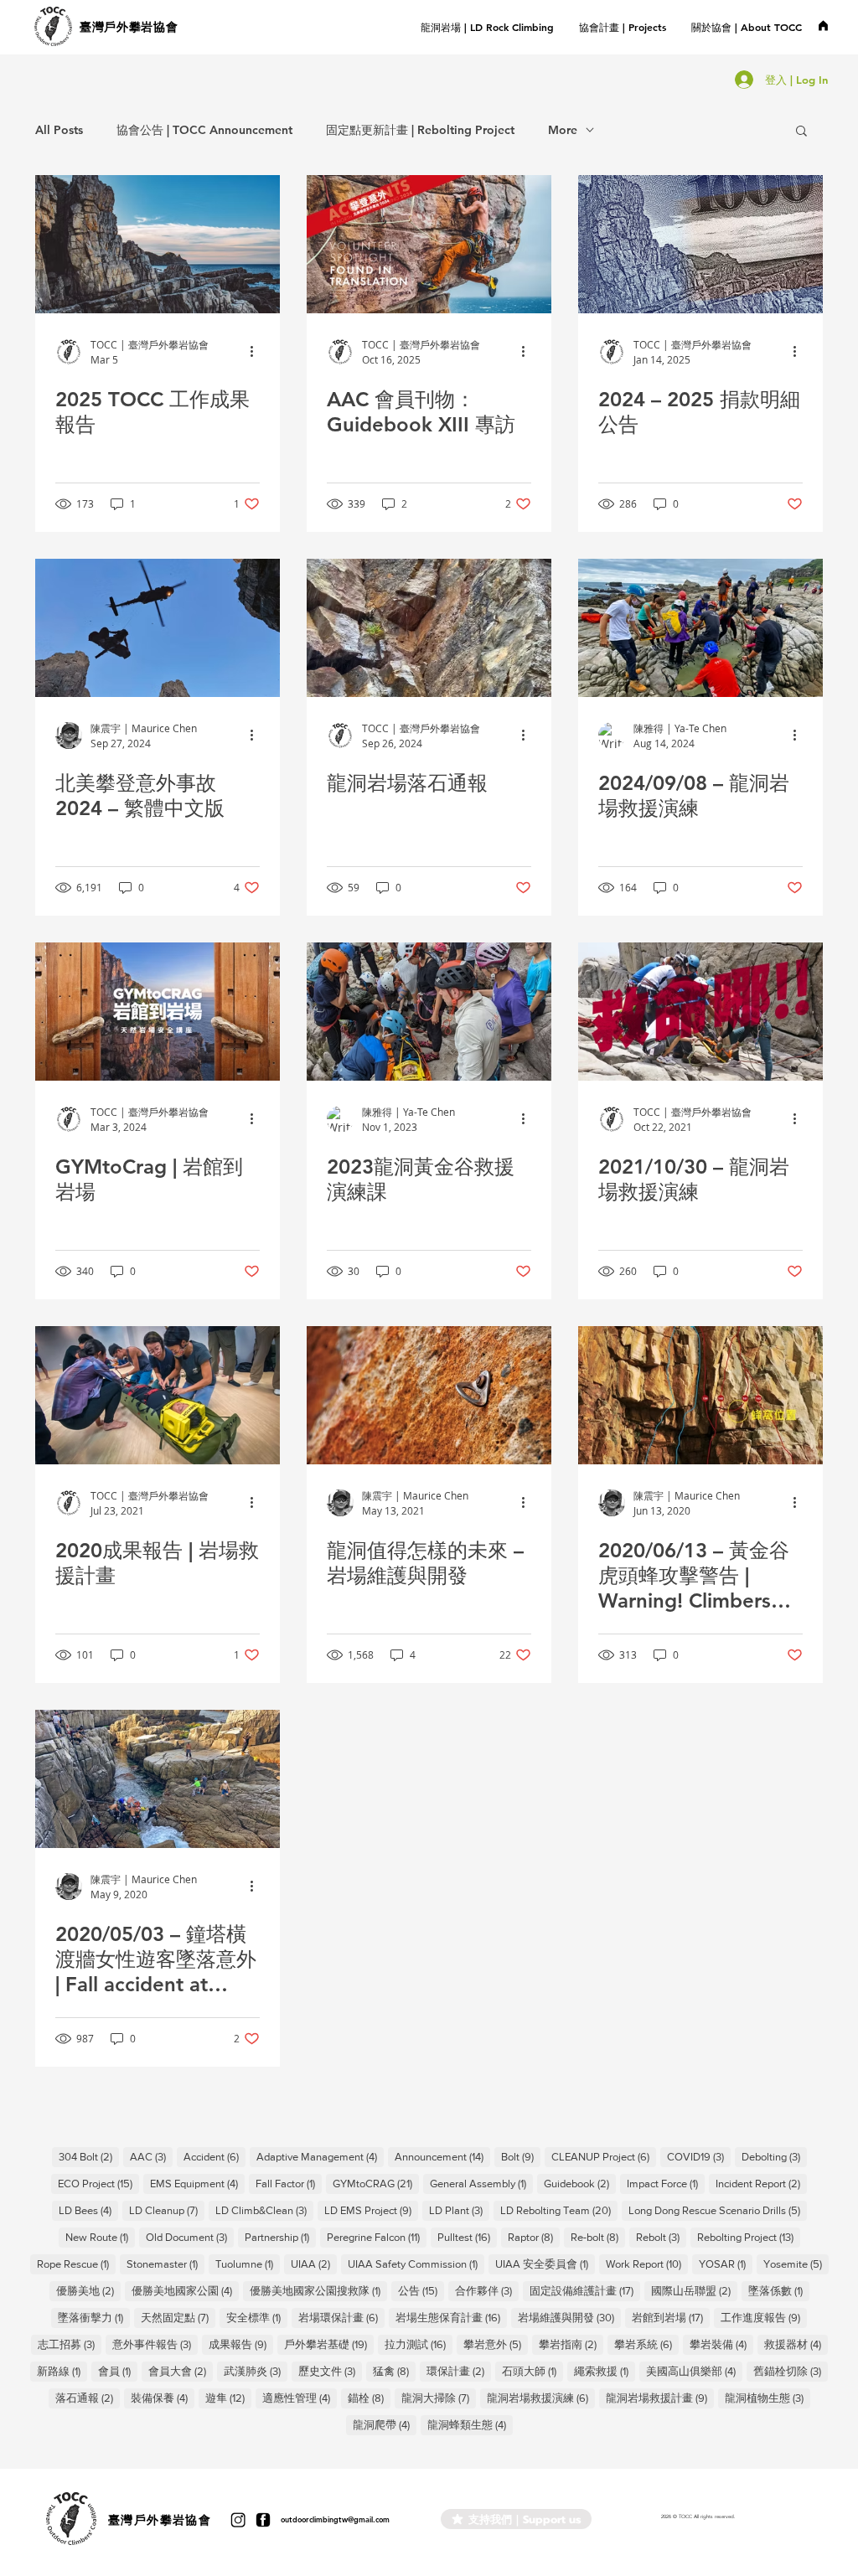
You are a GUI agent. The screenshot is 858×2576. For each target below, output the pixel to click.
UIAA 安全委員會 (545, 2264)
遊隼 (228, 2398)
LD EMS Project (371, 2210)
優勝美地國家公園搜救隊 (318, 2290)
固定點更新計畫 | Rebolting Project (420, 130)
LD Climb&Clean (264, 2210)
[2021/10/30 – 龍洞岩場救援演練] (700, 1012)
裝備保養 (163, 2398)
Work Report (647, 2264)
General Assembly (481, 2183)
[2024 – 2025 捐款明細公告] (700, 244)
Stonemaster (165, 2264)
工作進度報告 (764, 2317)
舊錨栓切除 (791, 2371)
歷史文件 (330, 2371)
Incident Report (761, 2183)
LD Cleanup (167, 2210)
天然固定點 (178, 2317)
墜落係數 (779, 2290)
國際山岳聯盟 (694, 2290)
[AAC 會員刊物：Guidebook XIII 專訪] (429, 244)
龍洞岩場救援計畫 (660, 2398)
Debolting (774, 2156)
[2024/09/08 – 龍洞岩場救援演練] (700, 628)
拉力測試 (419, 2344)
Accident (214, 2156)
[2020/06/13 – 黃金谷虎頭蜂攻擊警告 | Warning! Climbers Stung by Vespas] (700, 1395)
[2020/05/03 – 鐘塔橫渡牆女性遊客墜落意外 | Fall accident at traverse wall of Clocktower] (158, 1779)
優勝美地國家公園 (185, 2290)
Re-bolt (598, 2237)
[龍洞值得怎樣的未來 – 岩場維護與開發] (429, 1395)
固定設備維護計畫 (585, 2290)
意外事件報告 (155, 2344)
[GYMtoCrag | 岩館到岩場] (158, 1012)
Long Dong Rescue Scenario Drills (718, 2210)
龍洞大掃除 (439, 2398)
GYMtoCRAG (376, 2183)
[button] (623, 27)
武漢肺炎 (256, 2371)
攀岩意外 (496, 2344)
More (563, 130)
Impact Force (666, 2183)
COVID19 (699, 2156)
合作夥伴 (487, 2290)
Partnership (280, 2237)
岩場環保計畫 (341, 2317)
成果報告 (241, 2344)
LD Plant (459, 2210)
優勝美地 (88, 2290)
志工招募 (70, 2344)
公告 (421, 2290)
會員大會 (181, 2371)
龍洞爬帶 (385, 2424)
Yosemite (796, 2264)
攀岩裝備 (721, 2344)
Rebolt (661, 2237)
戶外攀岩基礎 (329, 2344)
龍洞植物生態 (768, 2398)
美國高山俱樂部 (694, 2371)
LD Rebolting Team (559, 2210)
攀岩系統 (646, 2344)
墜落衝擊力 (94, 2317)
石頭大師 (532, 2371)
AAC (151, 2156)
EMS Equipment (197, 2183)
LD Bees (88, 2210)
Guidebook (580, 2183)
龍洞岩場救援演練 (541, 2398)
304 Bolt (89, 2156)
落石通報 (88, 2398)
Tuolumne (248, 2264)
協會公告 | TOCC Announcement (204, 130)
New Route (100, 2237)
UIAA (314, 2264)
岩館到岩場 (671, 2317)
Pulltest (467, 2237)
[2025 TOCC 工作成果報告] (158, 244)
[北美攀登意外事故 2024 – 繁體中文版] (158, 628)
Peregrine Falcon (377, 2237)
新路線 (62, 2371)
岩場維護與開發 (569, 2317)
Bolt (521, 2156)
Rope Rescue (76, 2264)
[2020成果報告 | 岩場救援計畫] (158, 1395)
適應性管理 (300, 2398)
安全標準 (257, 2317)
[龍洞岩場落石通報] (429, 628)
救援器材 (796, 2344)
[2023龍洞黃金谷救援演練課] (429, 1012)
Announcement (442, 2156)
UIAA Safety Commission (416, 2264)
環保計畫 (459, 2371)
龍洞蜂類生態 (470, 2424)
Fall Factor (289, 2183)
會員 (118, 2371)
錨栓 (369, 2398)
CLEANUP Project (604, 2156)
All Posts (59, 130)
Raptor (534, 2237)
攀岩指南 (571, 2344)
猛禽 (394, 2371)
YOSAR (726, 2264)
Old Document (190, 2237)
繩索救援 (605, 2371)
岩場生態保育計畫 (451, 2317)
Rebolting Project (749, 2237)
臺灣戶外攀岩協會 (129, 27)
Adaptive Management (320, 2156)
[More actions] (257, 352)
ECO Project (98, 2183)
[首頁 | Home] (823, 25)
